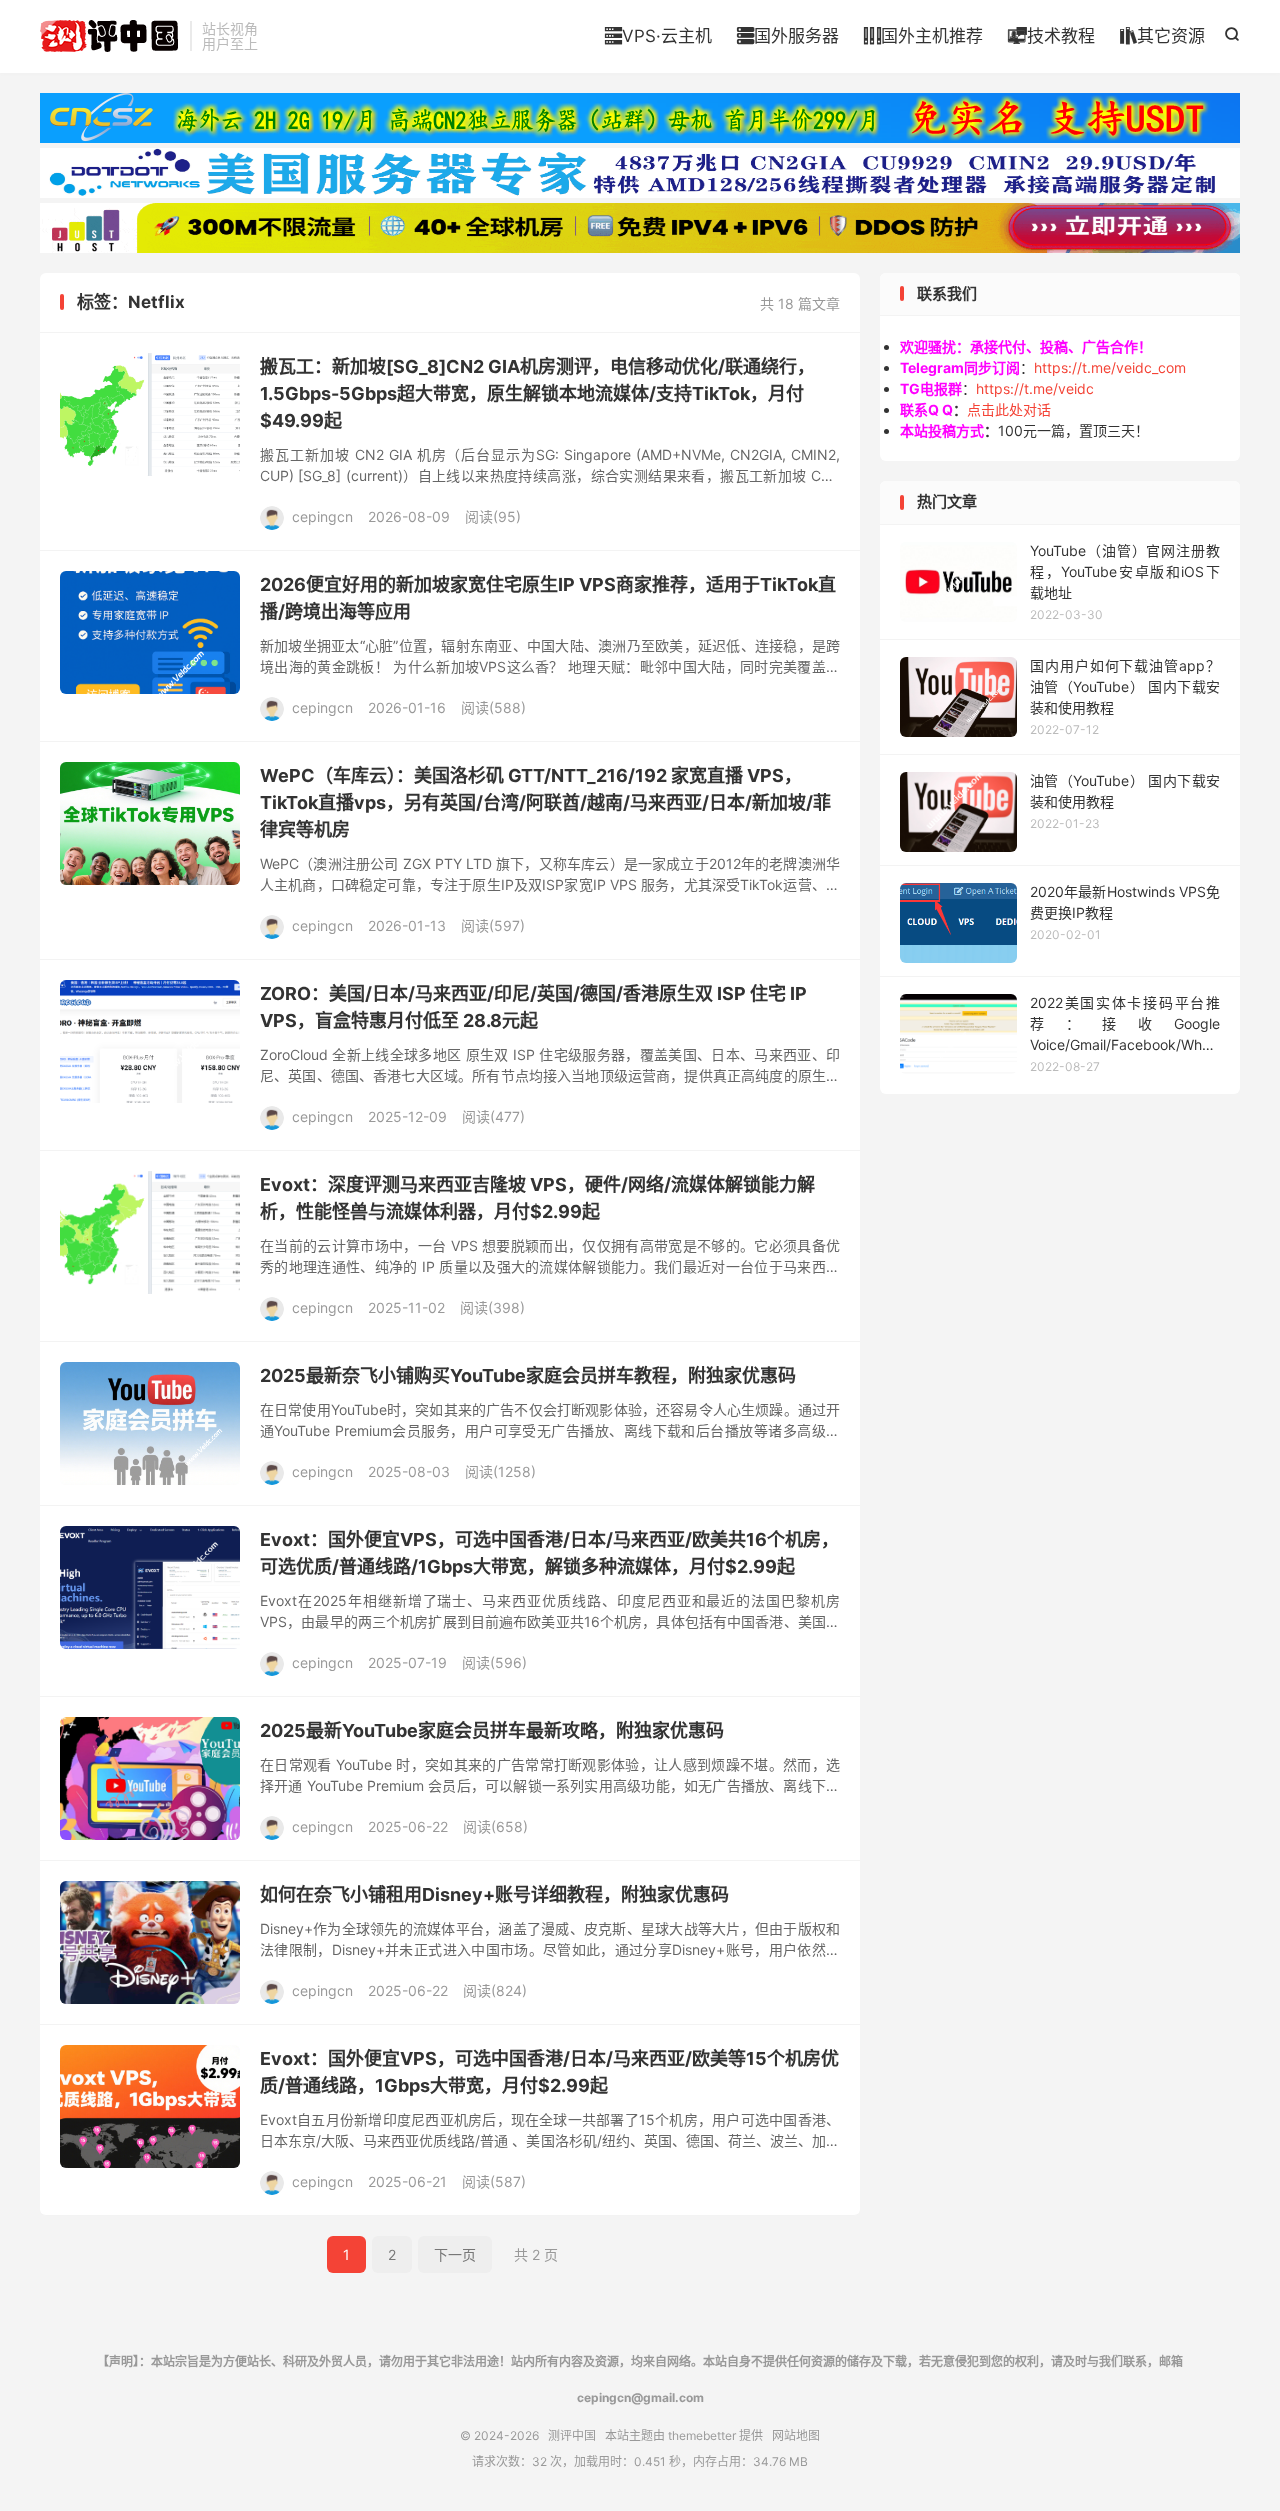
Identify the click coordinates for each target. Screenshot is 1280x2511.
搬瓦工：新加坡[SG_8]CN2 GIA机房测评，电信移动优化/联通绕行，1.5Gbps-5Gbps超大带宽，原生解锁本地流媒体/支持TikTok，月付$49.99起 (537, 393)
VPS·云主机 (658, 36)
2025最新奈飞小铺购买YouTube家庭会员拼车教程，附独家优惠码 (528, 1375)
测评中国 (110, 36)
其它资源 (1162, 36)
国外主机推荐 (923, 36)
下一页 (455, 2254)
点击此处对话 (1009, 409)
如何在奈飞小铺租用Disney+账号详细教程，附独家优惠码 (494, 1894)
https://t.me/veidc (1035, 388)
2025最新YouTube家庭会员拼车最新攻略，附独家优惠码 (492, 1730)
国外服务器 (788, 36)
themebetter (702, 2435)
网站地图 (796, 2435)
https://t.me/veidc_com (1110, 367)
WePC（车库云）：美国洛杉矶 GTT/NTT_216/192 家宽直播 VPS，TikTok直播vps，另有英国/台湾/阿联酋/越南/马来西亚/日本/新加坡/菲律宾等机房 (545, 802)
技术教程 (1051, 36)
